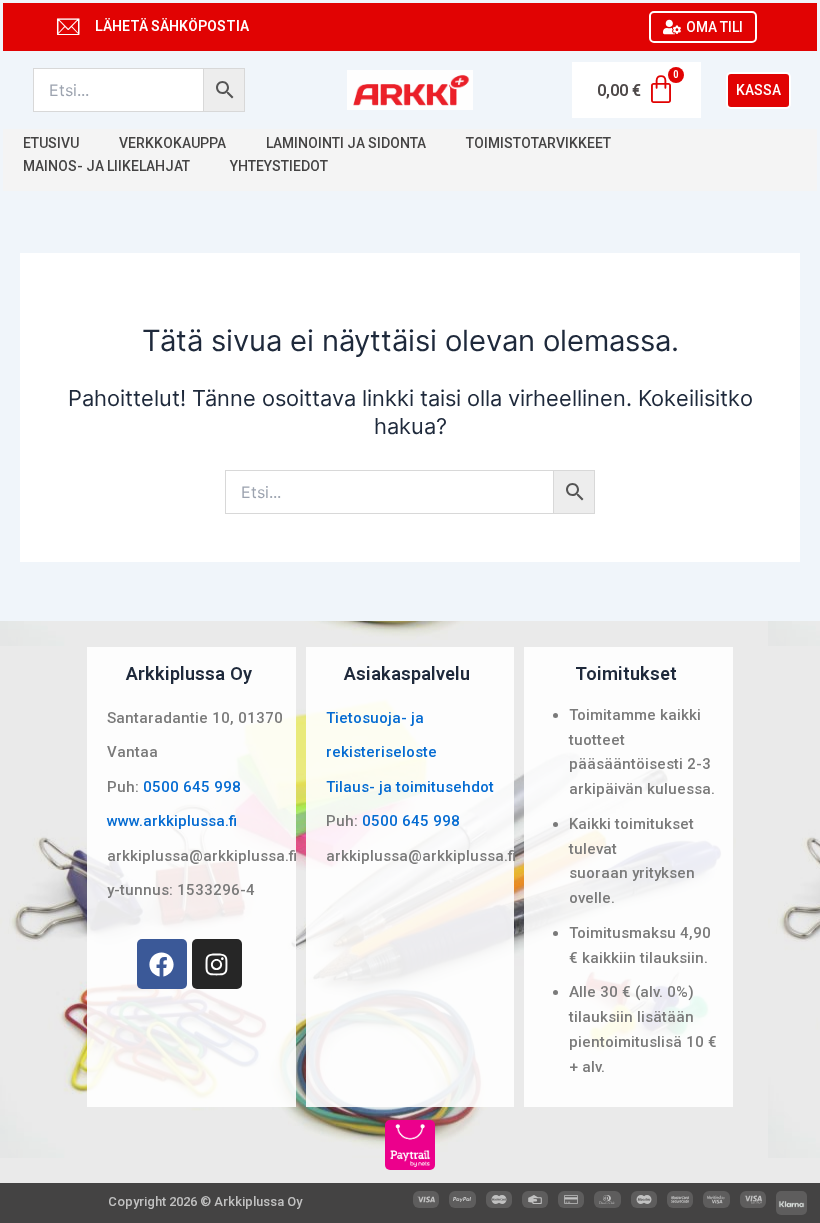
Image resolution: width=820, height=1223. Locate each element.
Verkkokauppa (172, 143)
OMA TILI (714, 27)
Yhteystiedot (279, 166)
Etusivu (51, 143)
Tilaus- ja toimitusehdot (410, 787)
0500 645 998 (192, 787)
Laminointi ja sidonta (346, 143)
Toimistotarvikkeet (538, 143)
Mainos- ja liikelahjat (106, 166)
